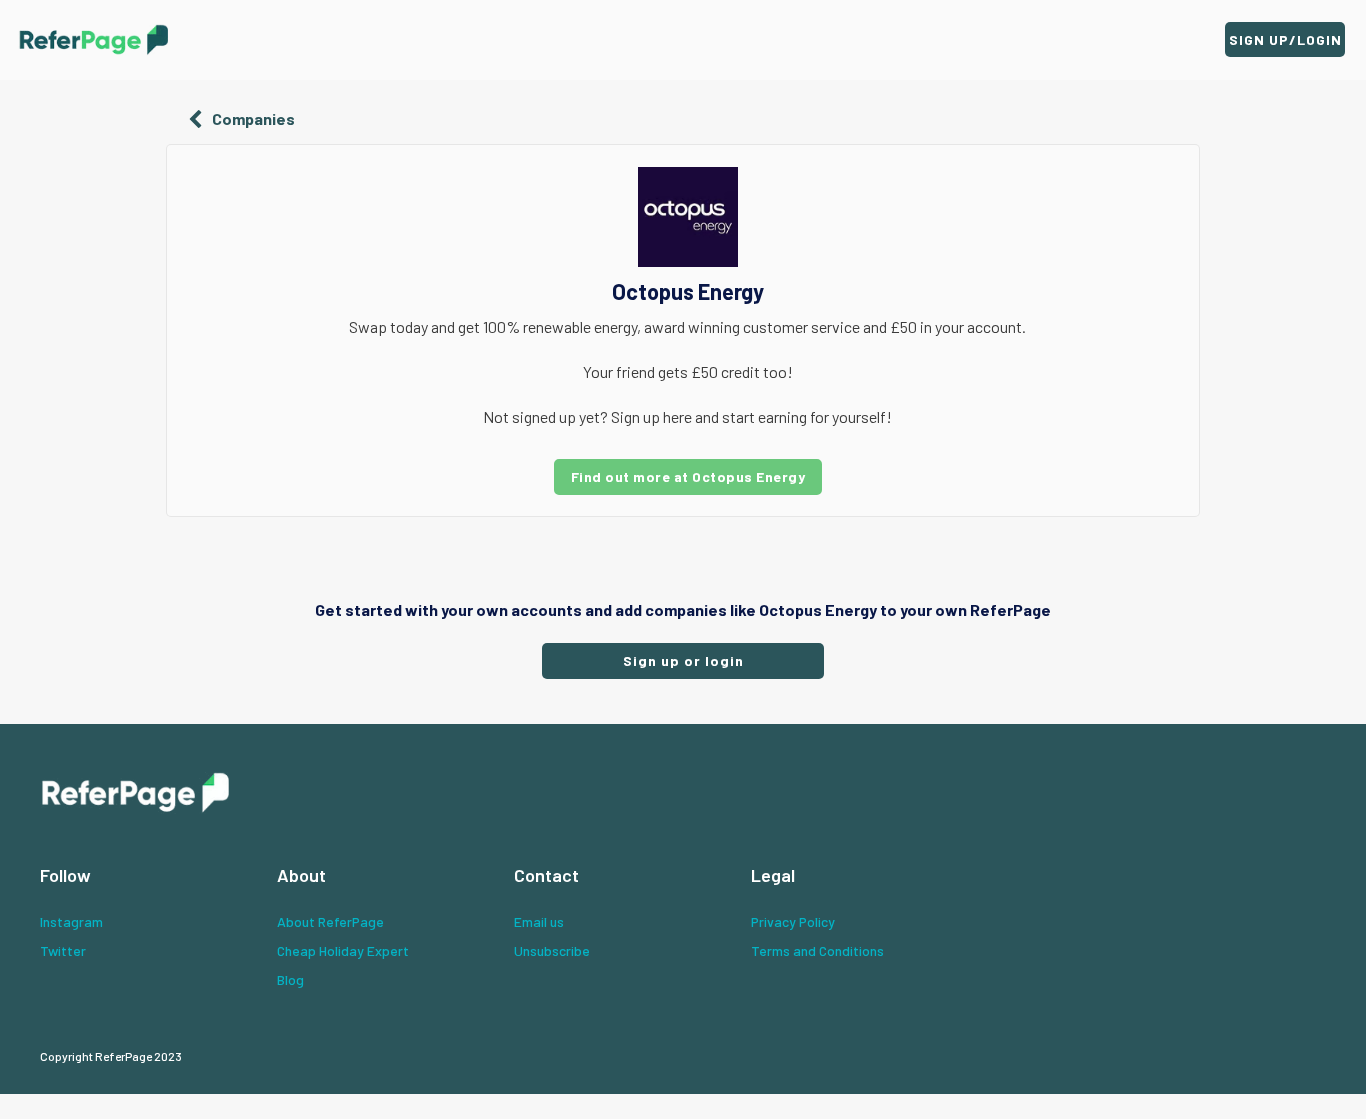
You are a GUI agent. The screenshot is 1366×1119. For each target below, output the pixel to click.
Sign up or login (683, 660)
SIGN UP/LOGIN (1285, 39)
